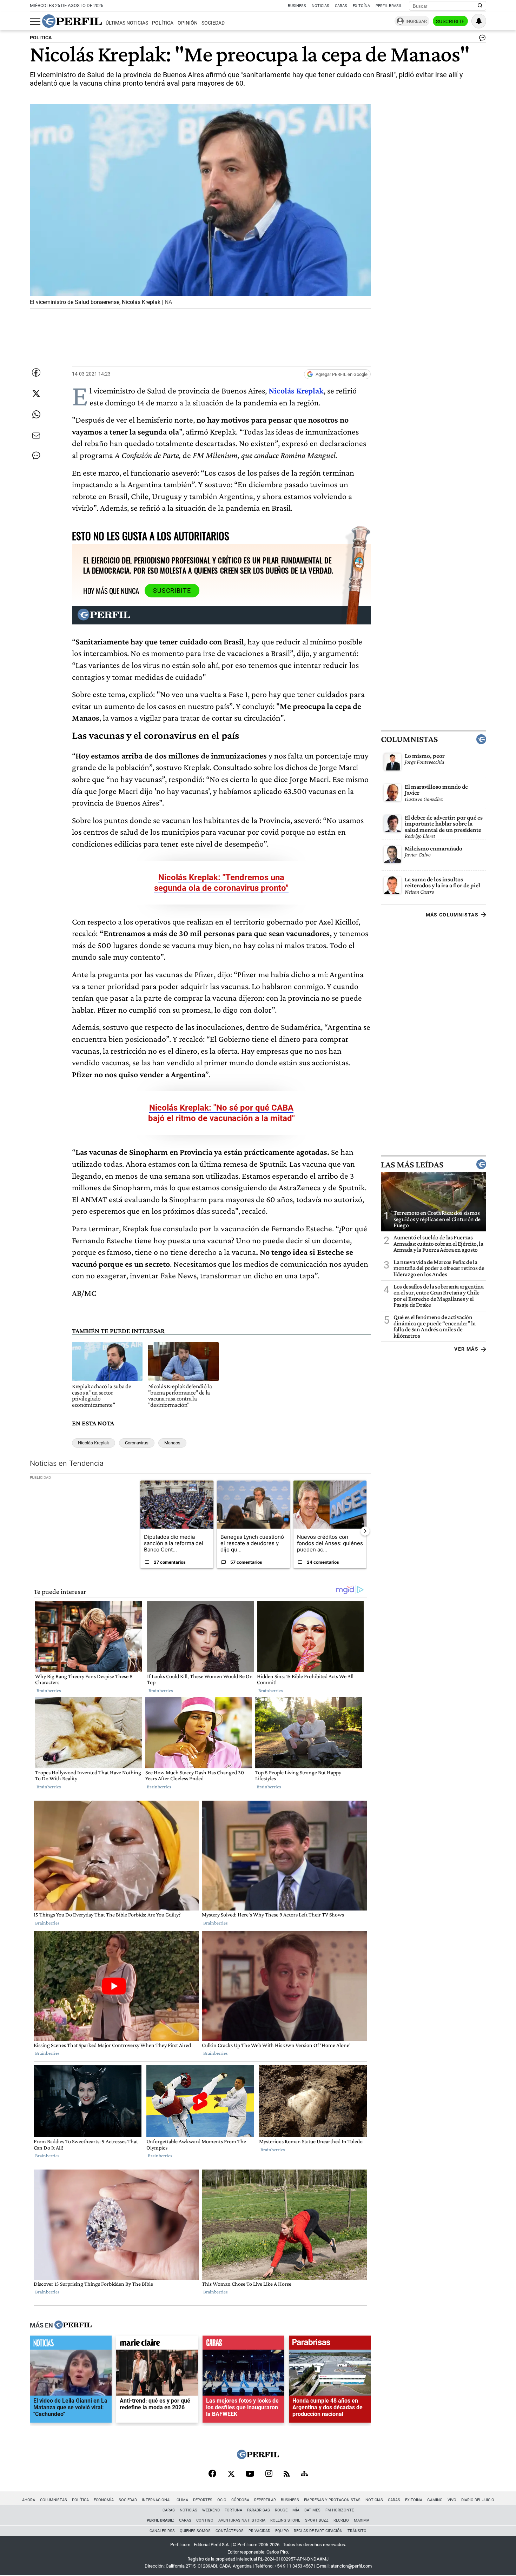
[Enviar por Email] (36, 436)
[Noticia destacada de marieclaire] (157, 2344)
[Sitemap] (304, 2474)
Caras (341, 6)
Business (297, 6)
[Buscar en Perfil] (480, 6)
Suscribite (450, 21)
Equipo (282, 2531)
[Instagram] (269, 2474)
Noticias (320, 6)
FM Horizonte (340, 2510)
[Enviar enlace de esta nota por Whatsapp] (36, 415)
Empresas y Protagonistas (332, 2500)
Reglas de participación (318, 2531)
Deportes (203, 2500)
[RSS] (287, 2474)
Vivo (452, 2500)
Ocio (222, 2500)
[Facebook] (212, 2474)
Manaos (172, 1443)
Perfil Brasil (389, 6)
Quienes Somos (195, 2531)
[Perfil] (73, 2325)
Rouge (281, 2510)
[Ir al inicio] (72, 21)
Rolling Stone (285, 2520)
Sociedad (213, 23)
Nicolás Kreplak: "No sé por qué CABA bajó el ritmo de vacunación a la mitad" (221, 1113)
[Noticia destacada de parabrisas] (330, 2344)
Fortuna (233, 2510)
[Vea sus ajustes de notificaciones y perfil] (479, 21)
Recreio (341, 2520)
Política (163, 23)
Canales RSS (162, 2531)
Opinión (188, 23)
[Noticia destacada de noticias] (71, 2344)
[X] (231, 2474)
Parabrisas (259, 2510)
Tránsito (357, 2531)
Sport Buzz (317, 2520)
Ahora (29, 2500)
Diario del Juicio (478, 2500)
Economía (104, 2500)
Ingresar (416, 21)
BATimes (312, 2510)
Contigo (205, 2520)
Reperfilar (265, 2500)
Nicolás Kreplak (296, 390)
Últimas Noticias (127, 23)
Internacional (157, 2500)
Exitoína (361, 6)
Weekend (211, 2510)
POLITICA (41, 38)
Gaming (435, 2500)
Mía (296, 2510)
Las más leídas (412, 1164)
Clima (182, 2500)
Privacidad (259, 2531)
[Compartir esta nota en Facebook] (36, 372)
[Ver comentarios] (481, 39)
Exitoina (414, 2500)
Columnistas (409, 739)
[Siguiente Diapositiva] (365, 1531)
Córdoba (240, 2500)
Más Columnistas (452, 915)
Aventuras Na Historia (242, 2520)
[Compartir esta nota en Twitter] (36, 393)
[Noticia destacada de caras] (243, 2344)
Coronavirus (137, 1443)
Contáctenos (230, 2531)
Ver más (466, 1349)
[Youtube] (250, 2474)
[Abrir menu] (35, 21)
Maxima (362, 2520)
